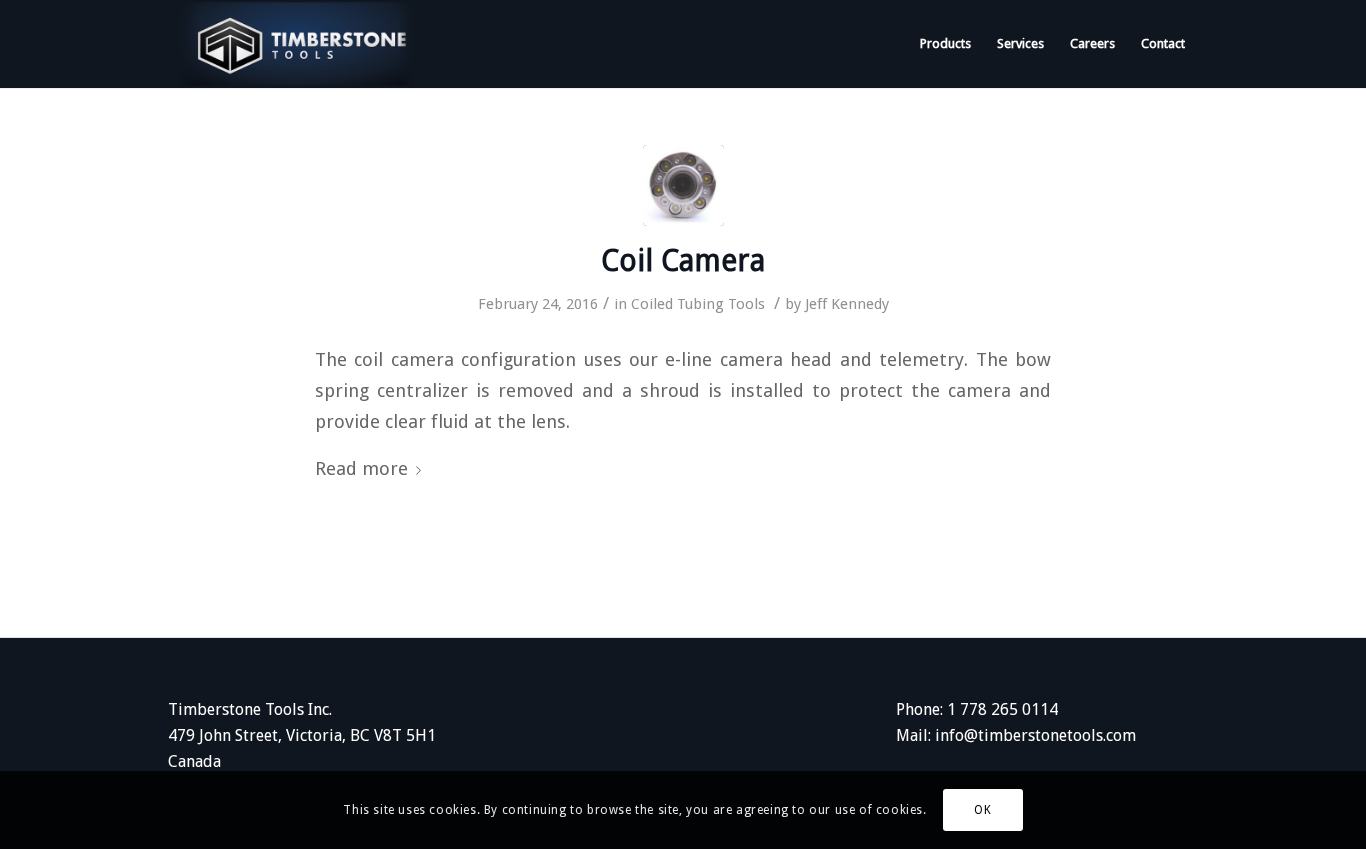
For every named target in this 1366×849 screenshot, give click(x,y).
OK (982, 810)
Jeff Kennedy (847, 304)
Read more (361, 468)
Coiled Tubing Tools (698, 304)
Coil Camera (683, 260)
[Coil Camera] (683, 185)
